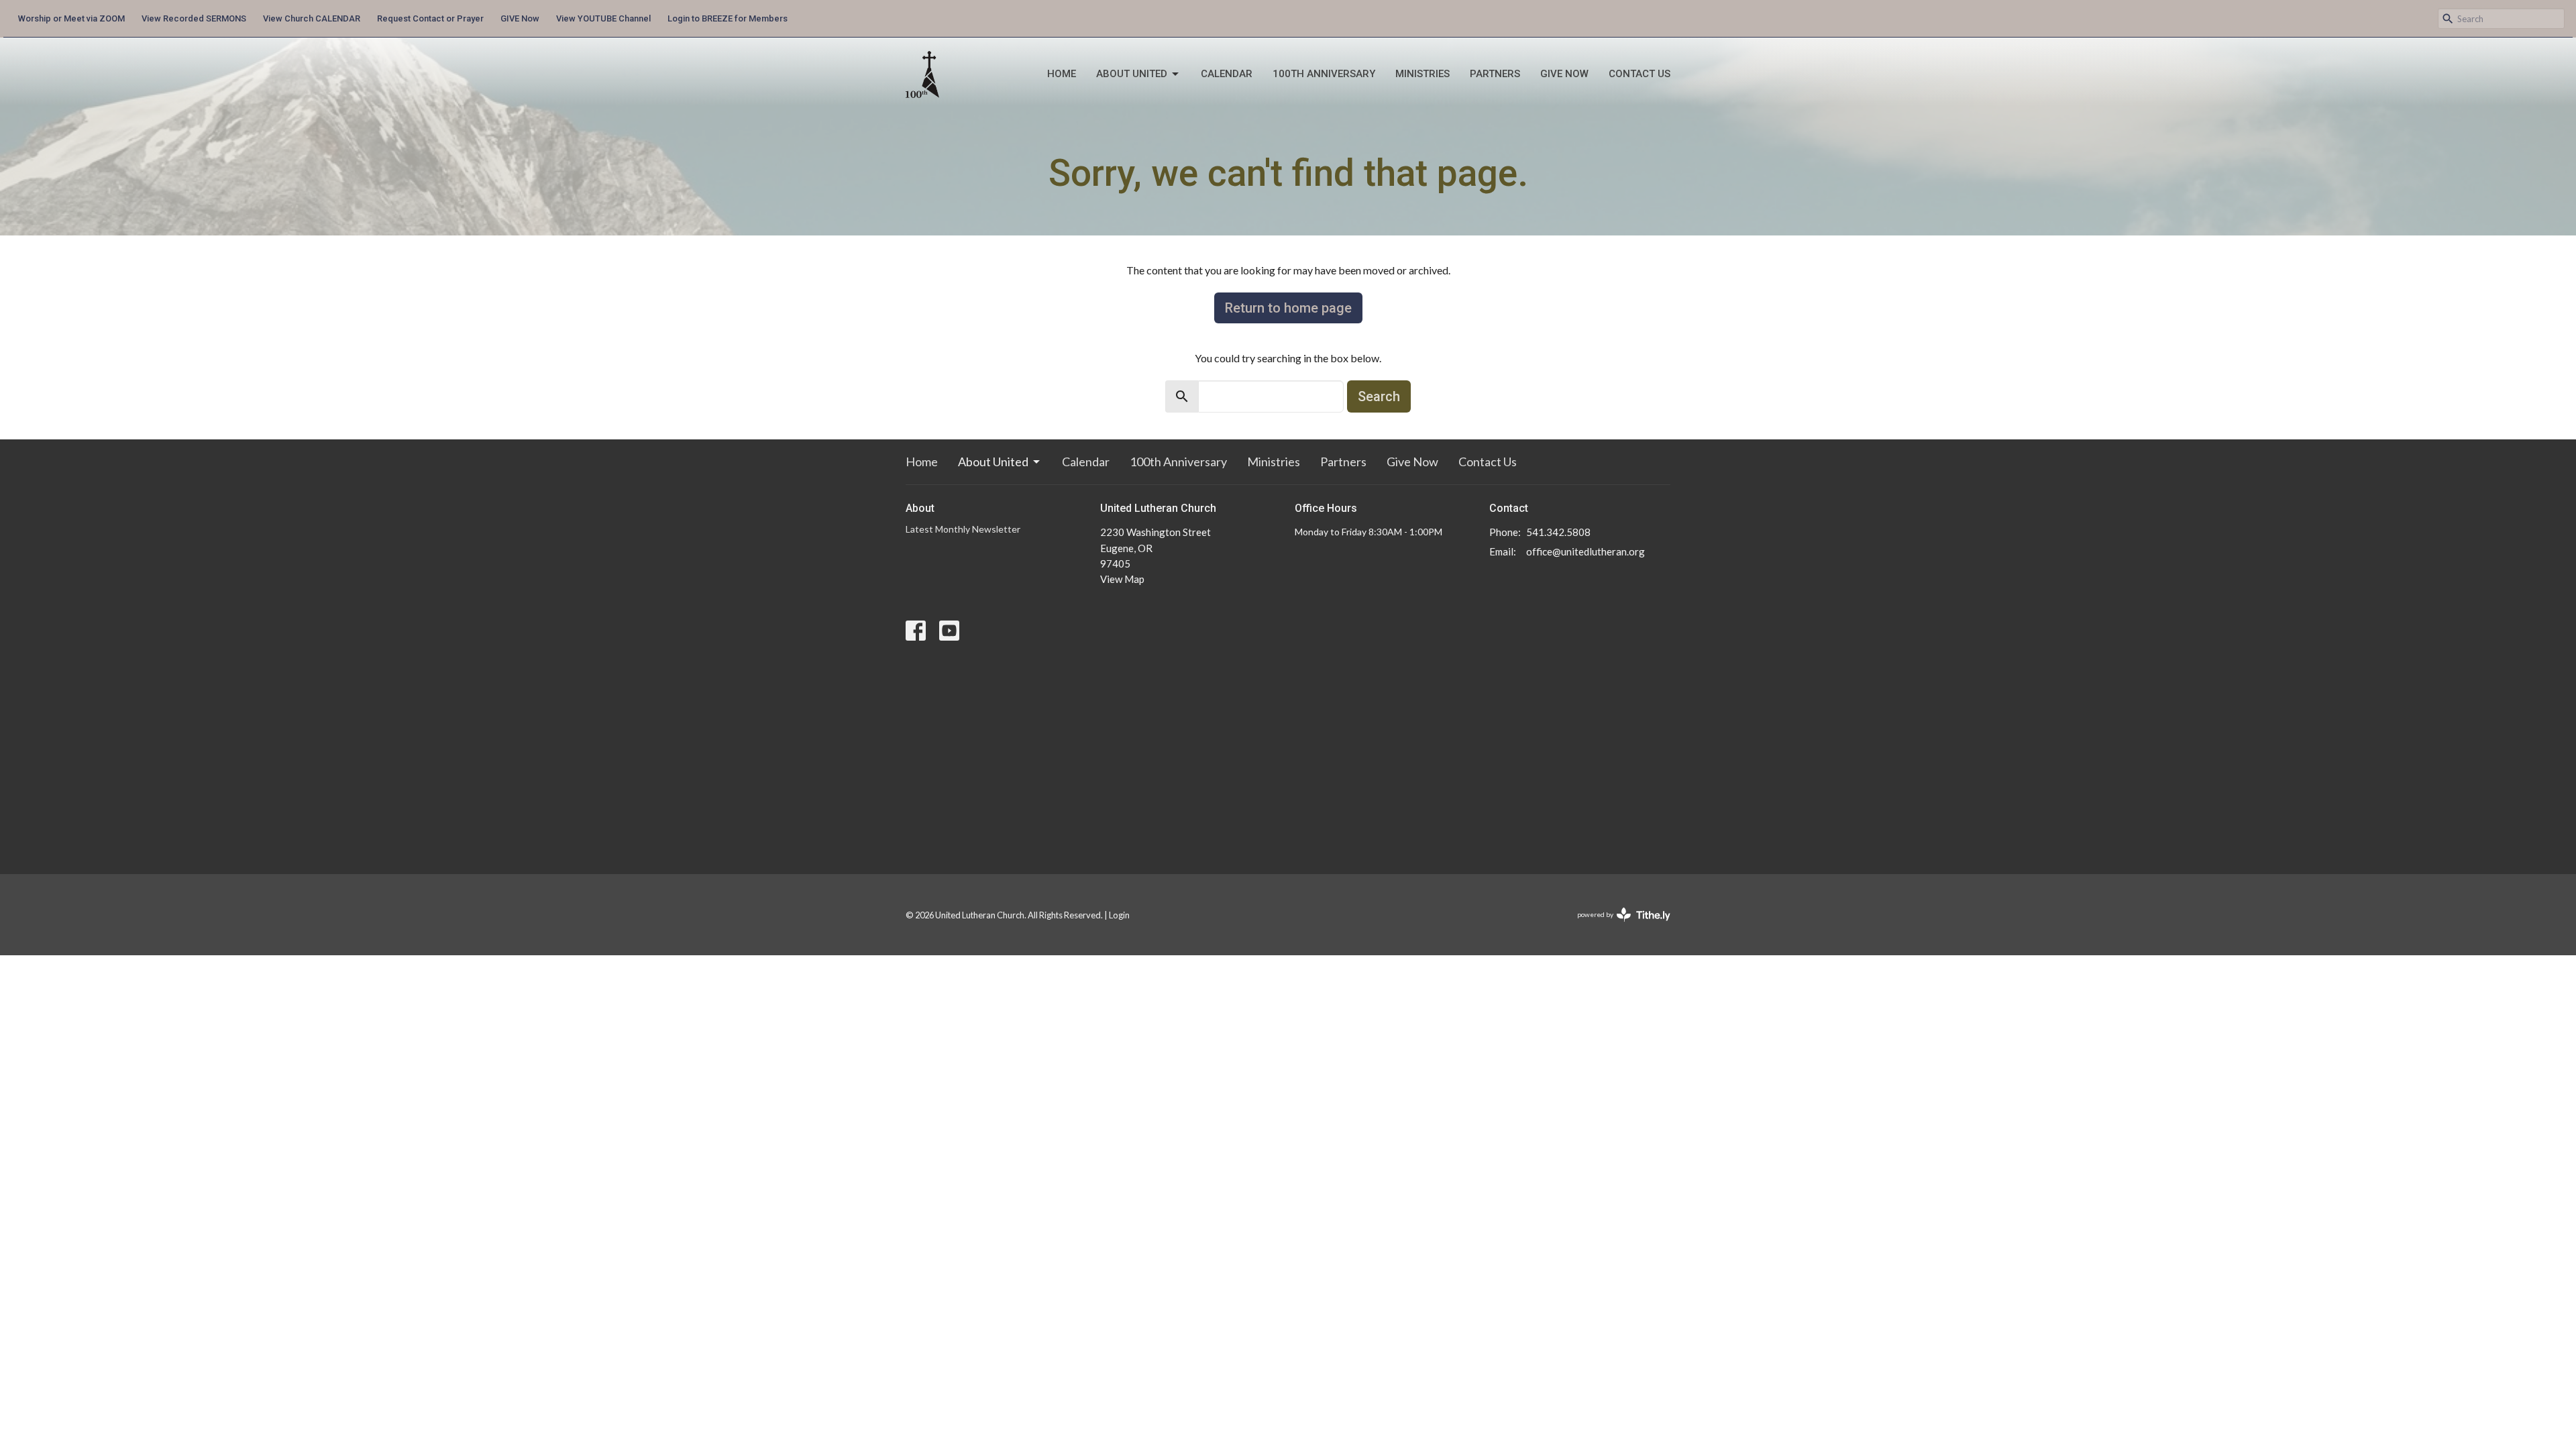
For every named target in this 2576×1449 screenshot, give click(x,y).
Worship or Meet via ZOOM (71, 18)
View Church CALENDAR (312, 18)
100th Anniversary (1324, 74)
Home (1062, 74)
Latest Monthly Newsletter (963, 529)
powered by (1617, 926)
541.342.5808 (1558, 532)
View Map (1122, 579)
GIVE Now (520, 18)
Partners (1495, 74)
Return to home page (1288, 308)
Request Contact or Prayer (430, 18)
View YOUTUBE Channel (603, 18)
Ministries (1423, 74)
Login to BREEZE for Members (728, 18)
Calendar (1227, 74)
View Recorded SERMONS (194, 18)
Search (1379, 396)
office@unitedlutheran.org (1586, 551)
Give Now (1564, 74)
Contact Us (1640, 74)
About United (1132, 74)
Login (1119, 915)
